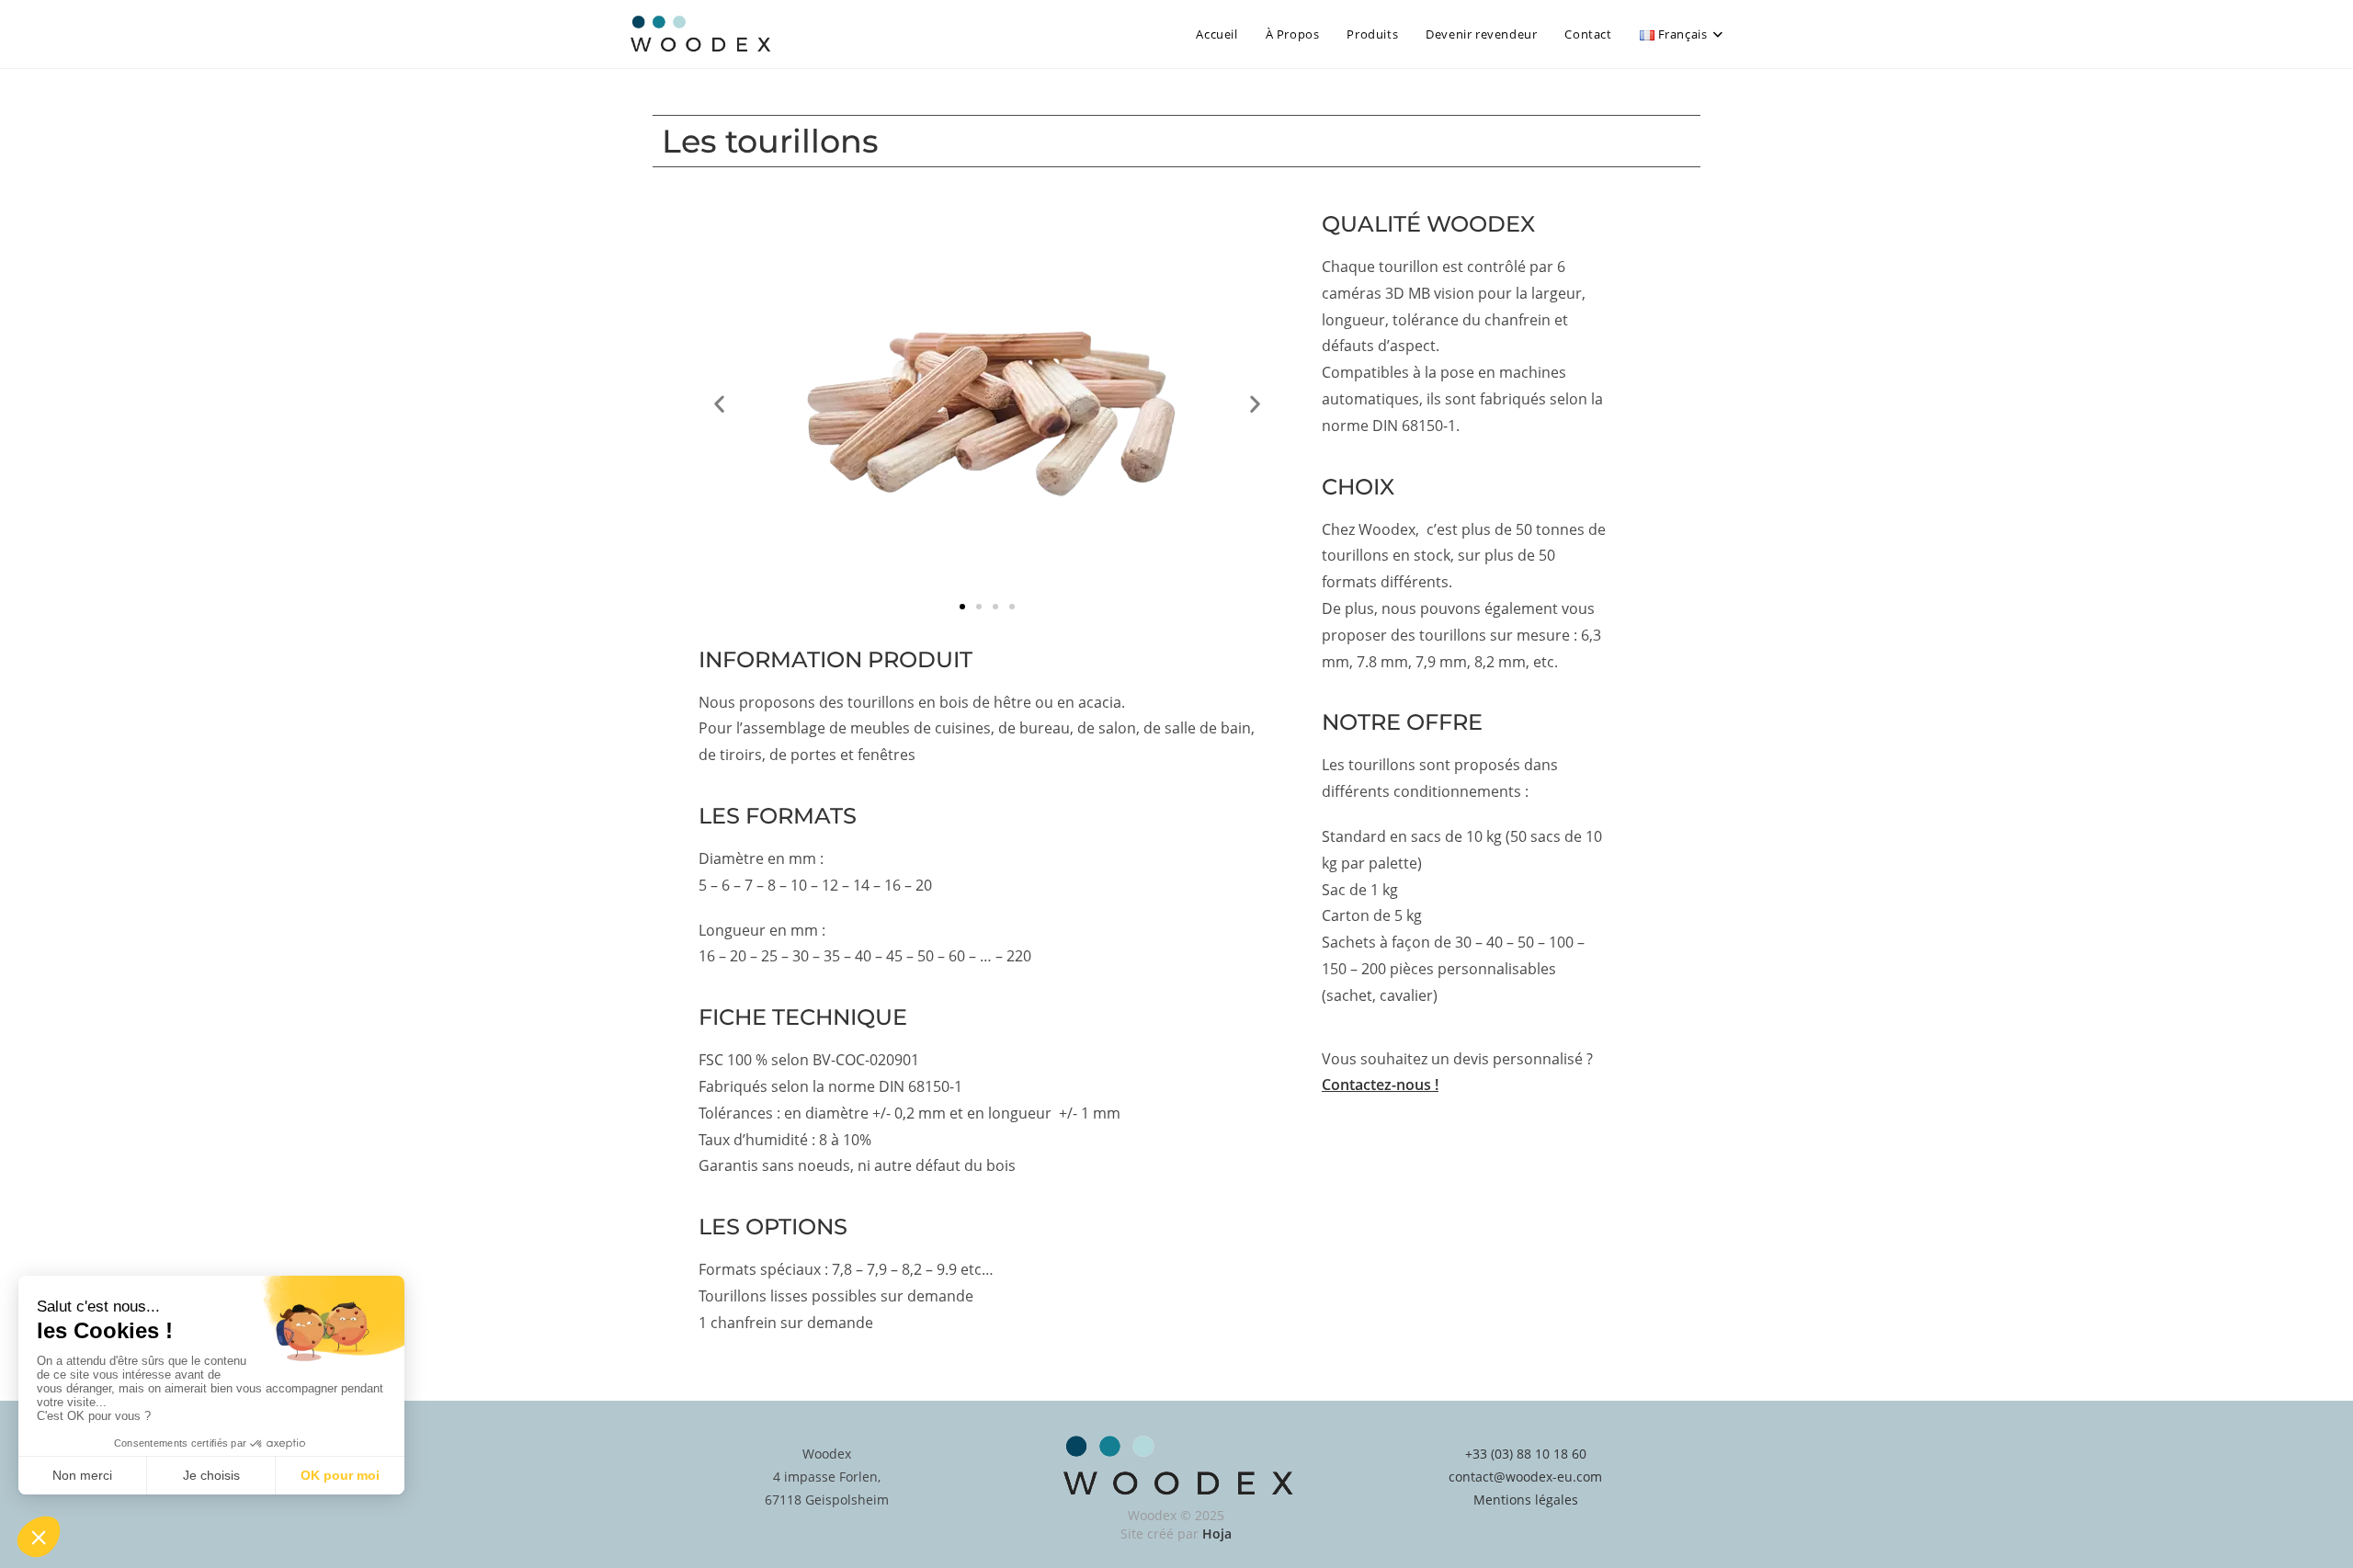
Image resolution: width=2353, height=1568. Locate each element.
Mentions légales (1526, 1500)
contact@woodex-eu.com (1525, 1477)
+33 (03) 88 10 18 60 (1526, 1454)
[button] (719, 403)
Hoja (1217, 1534)
